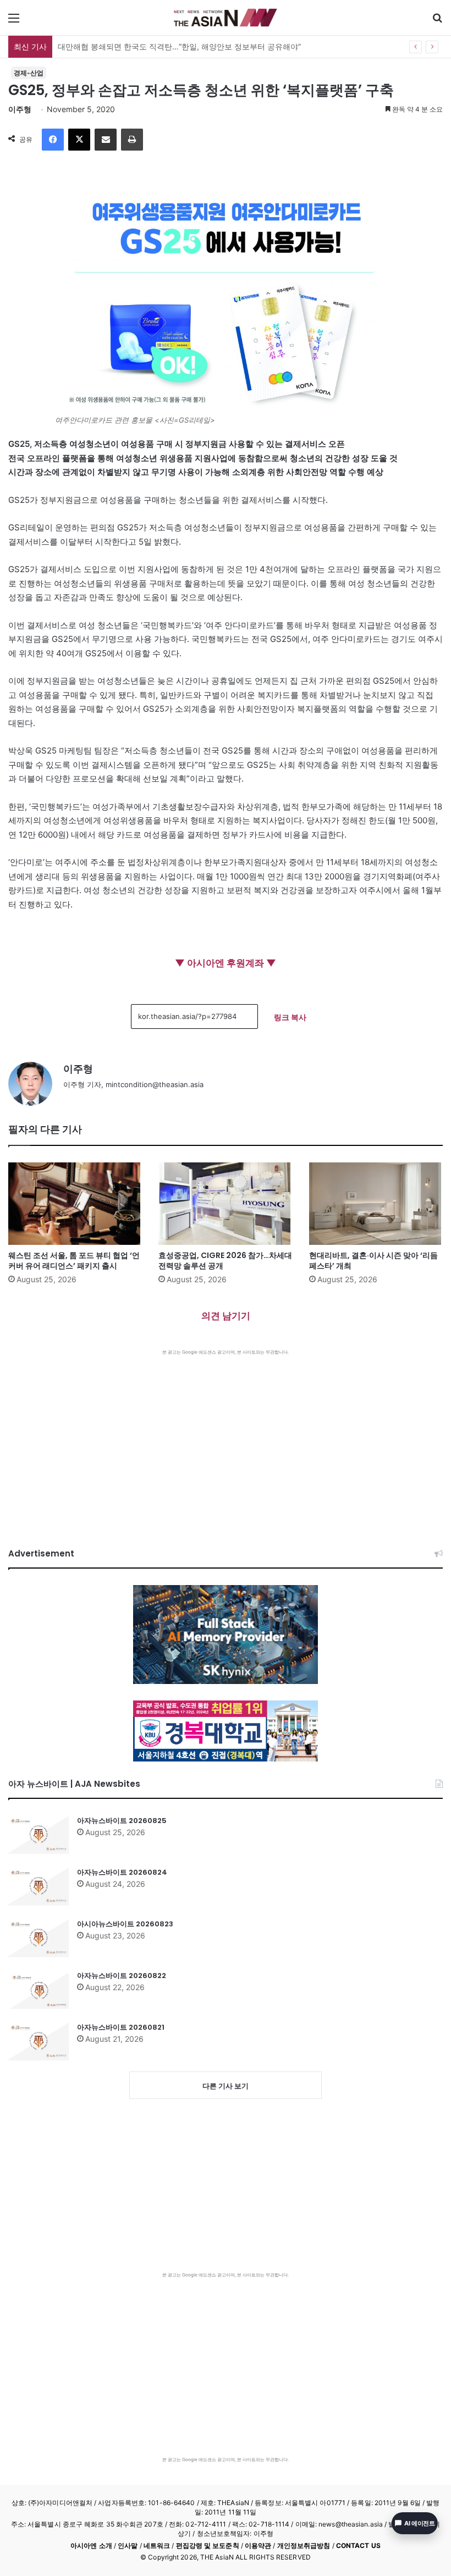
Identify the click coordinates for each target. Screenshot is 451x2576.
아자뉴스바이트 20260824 (122, 1872)
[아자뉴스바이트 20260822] (38, 1990)
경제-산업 (29, 73)
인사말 (128, 2545)
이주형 (20, 109)
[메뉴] (14, 22)
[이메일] (106, 140)
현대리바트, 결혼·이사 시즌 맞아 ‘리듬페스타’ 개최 (373, 1261)
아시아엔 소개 (91, 2545)
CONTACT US (358, 2545)
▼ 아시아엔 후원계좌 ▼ (226, 963)
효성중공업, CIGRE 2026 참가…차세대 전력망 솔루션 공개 (225, 1261)
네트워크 (157, 2545)
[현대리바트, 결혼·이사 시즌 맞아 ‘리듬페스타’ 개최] (376, 1204)
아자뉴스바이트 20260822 (122, 1976)
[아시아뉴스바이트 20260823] (38, 1938)
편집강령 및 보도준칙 (208, 2545)
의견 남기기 (226, 1316)
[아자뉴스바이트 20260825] (38, 1835)
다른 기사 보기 (226, 2086)
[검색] (437, 22)
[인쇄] (132, 140)
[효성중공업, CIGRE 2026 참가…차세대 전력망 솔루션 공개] (225, 1204)
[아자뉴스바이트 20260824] (38, 1886)
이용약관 (258, 2545)
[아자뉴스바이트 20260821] (38, 2041)
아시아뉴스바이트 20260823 (125, 1924)
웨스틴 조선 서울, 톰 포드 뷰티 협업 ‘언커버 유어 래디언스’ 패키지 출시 (74, 1261)
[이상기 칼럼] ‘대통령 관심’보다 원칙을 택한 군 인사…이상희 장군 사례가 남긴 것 (197, 46)
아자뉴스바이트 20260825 (122, 1821)
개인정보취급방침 (304, 2545)
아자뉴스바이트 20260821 (121, 2027)
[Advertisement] (226, 1438)
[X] (79, 140)
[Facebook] (53, 140)
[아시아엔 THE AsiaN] (226, 18)
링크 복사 (290, 1017)
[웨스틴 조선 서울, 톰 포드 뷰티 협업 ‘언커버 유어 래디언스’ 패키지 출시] (75, 1204)
